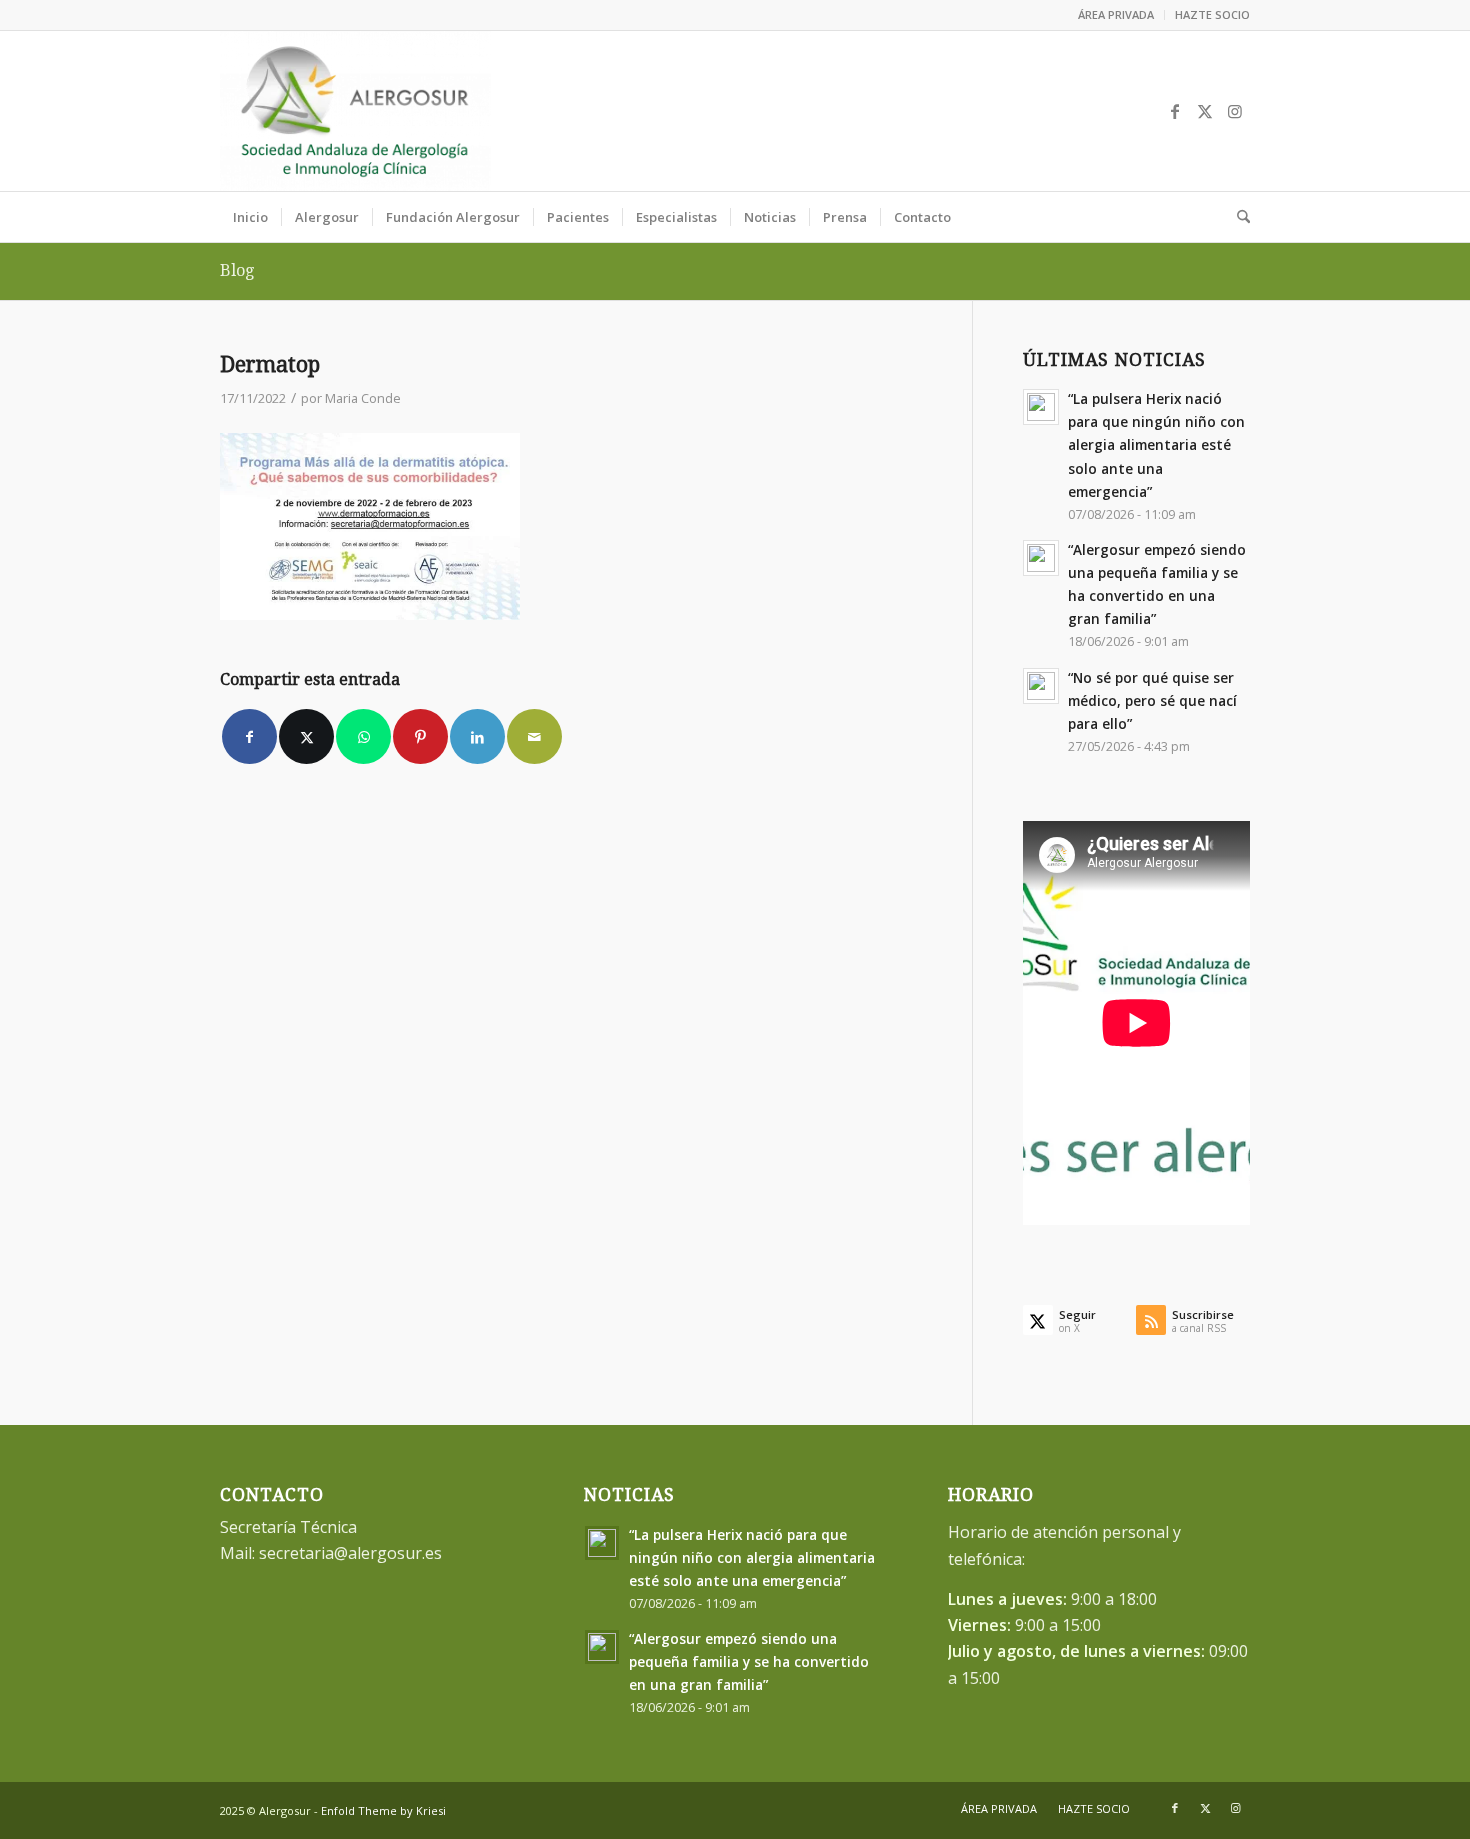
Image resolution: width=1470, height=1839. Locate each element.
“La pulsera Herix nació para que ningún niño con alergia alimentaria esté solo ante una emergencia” (1156, 445)
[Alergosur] (355, 111)
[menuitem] (1116, 15)
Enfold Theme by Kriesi (383, 1810)
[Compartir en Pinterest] (420, 736)
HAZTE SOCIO (1212, 14)
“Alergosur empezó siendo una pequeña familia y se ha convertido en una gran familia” (749, 1661)
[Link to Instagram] (1235, 111)
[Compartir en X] (306, 736)
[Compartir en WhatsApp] (363, 736)
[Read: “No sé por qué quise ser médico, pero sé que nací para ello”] (1041, 686)
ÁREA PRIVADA (1116, 14)
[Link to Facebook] (1175, 111)
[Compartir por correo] (534, 736)
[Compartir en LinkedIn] (477, 736)
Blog (237, 270)
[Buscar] (1237, 217)
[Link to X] (1205, 111)
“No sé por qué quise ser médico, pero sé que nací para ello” (1152, 700)
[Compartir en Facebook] (249, 736)
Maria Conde (363, 398)
